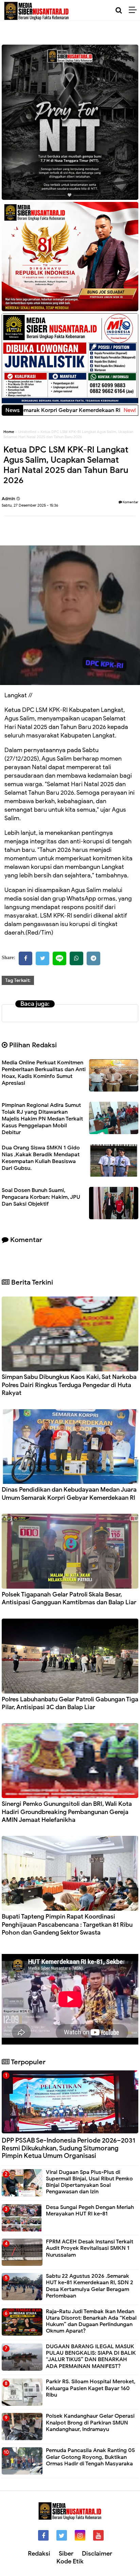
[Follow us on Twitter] (62, 2535)
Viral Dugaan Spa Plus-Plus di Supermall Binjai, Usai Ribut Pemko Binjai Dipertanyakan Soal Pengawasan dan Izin (89, 2182)
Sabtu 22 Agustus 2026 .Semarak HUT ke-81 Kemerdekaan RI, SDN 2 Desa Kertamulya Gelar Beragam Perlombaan (90, 2286)
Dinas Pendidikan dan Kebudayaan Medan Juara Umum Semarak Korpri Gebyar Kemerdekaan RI (69, 1493)
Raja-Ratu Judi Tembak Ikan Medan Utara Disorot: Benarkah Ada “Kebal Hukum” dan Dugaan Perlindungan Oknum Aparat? (91, 2321)
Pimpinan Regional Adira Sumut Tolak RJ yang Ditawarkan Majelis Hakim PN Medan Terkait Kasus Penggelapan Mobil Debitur (42, 1119)
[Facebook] (25, 958)
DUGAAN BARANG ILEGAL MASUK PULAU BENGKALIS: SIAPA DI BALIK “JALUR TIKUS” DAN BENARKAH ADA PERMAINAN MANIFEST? (91, 2356)
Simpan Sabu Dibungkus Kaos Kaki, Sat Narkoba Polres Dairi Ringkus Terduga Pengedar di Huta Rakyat (69, 1385)
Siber (66, 2554)
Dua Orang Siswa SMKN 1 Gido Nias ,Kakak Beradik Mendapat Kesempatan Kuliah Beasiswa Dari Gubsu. (41, 1158)
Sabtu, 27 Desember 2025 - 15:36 (30, 505)
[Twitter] (42, 958)
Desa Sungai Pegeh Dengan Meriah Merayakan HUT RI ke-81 (90, 2211)
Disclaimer (97, 2554)
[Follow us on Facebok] (43, 2535)
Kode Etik (70, 2561)
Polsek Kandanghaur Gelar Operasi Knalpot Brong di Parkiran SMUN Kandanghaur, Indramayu (90, 2422)
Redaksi (39, 2554)
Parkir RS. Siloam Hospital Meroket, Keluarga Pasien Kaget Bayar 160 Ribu (91, 2388)
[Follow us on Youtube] (98, 2535)
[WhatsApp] (76, 958)
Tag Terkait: (18, 980)
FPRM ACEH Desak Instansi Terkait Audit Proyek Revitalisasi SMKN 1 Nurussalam (90, 2248)
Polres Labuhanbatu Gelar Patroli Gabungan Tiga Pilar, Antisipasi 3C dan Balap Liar (70, 1703)
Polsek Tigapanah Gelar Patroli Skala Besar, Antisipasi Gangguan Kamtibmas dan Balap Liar (69, 1598)
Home (9, 432)
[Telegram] (93, 958)
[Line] (59, 958)
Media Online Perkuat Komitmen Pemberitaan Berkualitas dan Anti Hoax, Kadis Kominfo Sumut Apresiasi (44, 1073)
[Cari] (119, 10)
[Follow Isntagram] (80, 2535)
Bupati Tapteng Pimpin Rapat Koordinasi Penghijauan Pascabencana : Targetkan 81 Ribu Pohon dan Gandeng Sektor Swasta (67, 1925)
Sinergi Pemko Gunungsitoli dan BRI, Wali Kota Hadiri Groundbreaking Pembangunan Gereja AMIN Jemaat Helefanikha (67, 1812)
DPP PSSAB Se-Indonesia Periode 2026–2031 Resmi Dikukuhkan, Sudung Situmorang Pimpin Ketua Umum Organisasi (68, 2148)
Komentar (130, 502)
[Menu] (134, 10)
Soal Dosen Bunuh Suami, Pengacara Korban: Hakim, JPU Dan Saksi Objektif (41, 1197)
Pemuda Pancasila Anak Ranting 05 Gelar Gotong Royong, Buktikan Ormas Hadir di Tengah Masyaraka (90, 2457)
